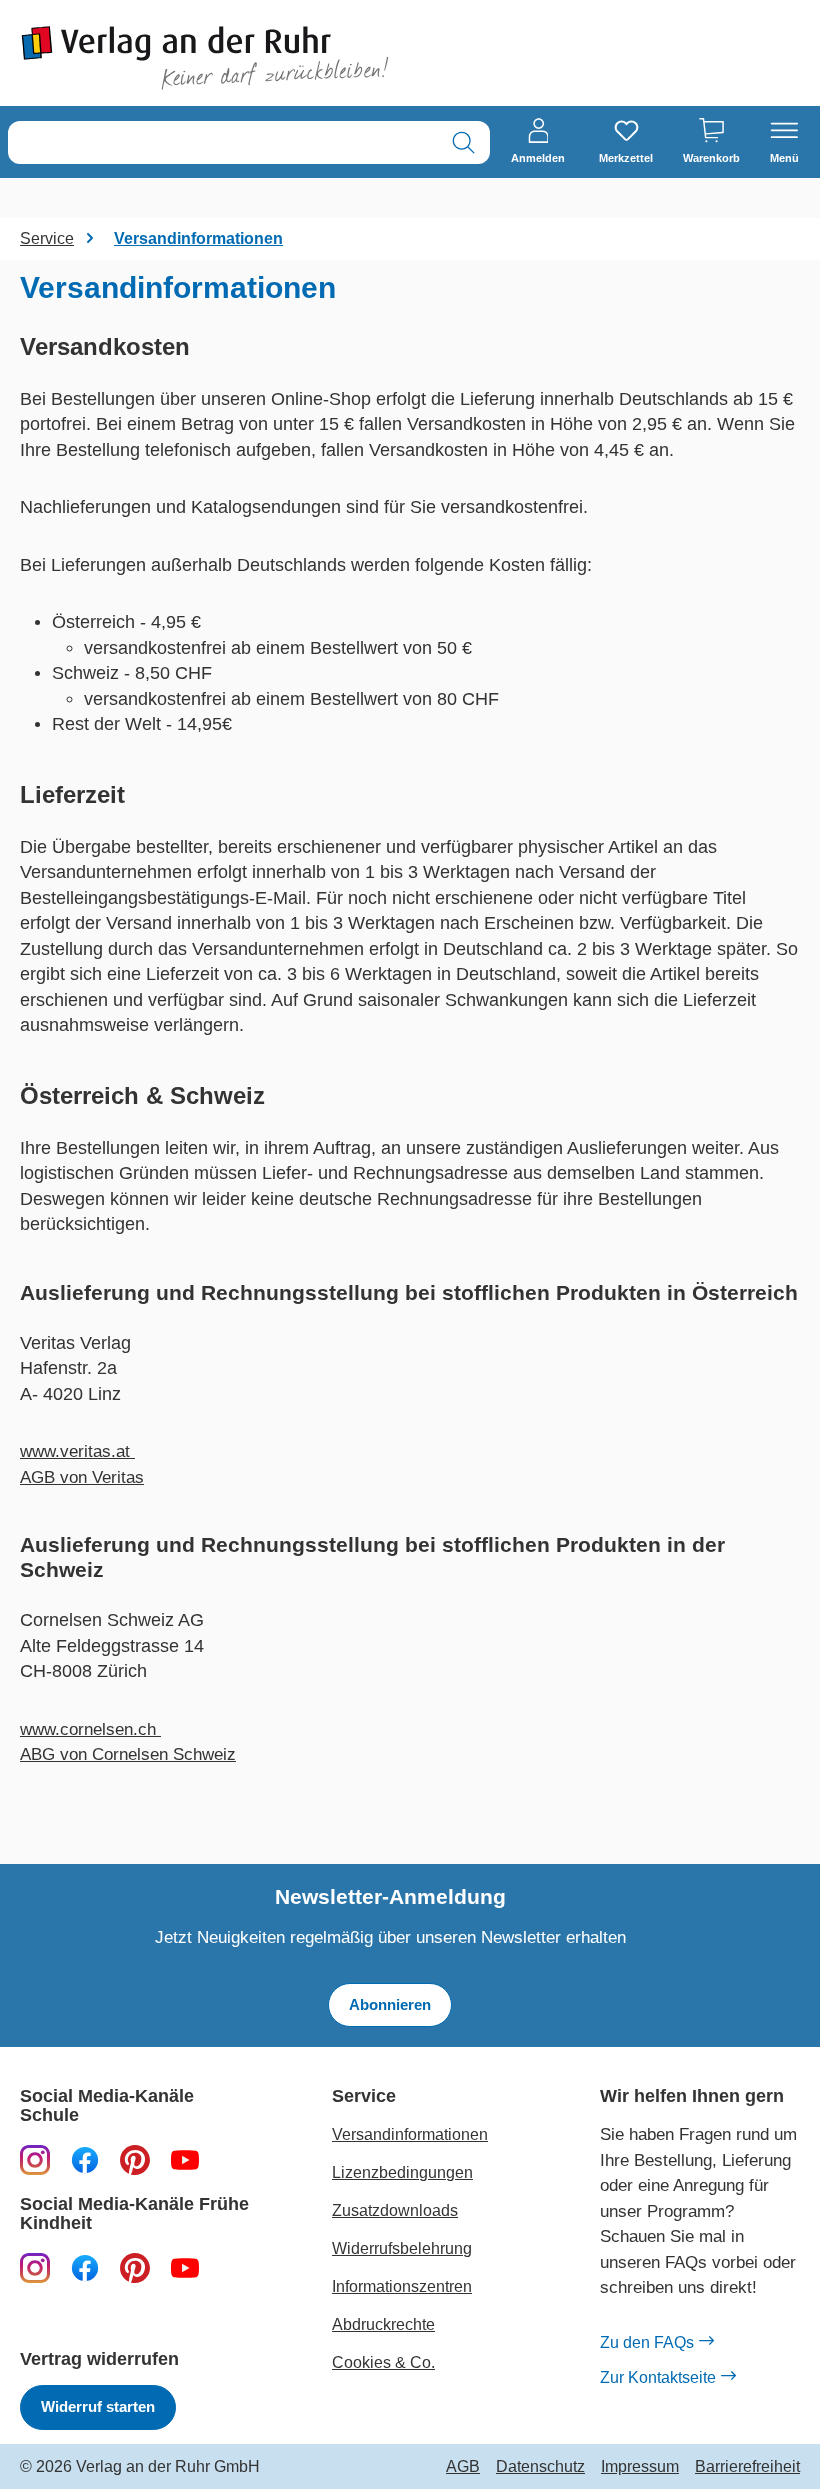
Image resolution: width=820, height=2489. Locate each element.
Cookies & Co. (383, 2362)
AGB (463, 2467)
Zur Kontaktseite (658, 2377)
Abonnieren (390, 2004)
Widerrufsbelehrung (402, 2248)
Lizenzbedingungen (402, 2172)
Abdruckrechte (383, 2324)
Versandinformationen (410, 2134)
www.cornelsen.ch (90, 1729)
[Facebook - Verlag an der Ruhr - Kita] (85, 2268)
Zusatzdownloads (395, 2210)
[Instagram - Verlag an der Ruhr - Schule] (35, 2160)
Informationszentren (402, 2286)
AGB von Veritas (82, 1477)
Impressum (640, 2467)
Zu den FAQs (647, 2342)
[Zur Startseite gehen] (205, 58)
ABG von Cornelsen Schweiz (128, 1754)
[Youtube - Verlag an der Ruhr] (185, 2160)
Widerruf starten (98, 2406)
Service (364, 2096)
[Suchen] (463, 142)
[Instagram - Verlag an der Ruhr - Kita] (35, 2268)
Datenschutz (540, 2467)
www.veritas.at (77, 1451)
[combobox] (223, 142)
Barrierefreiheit (747, 2467)
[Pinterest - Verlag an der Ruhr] (135, 2160)
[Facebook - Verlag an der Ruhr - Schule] (85, 2160)
